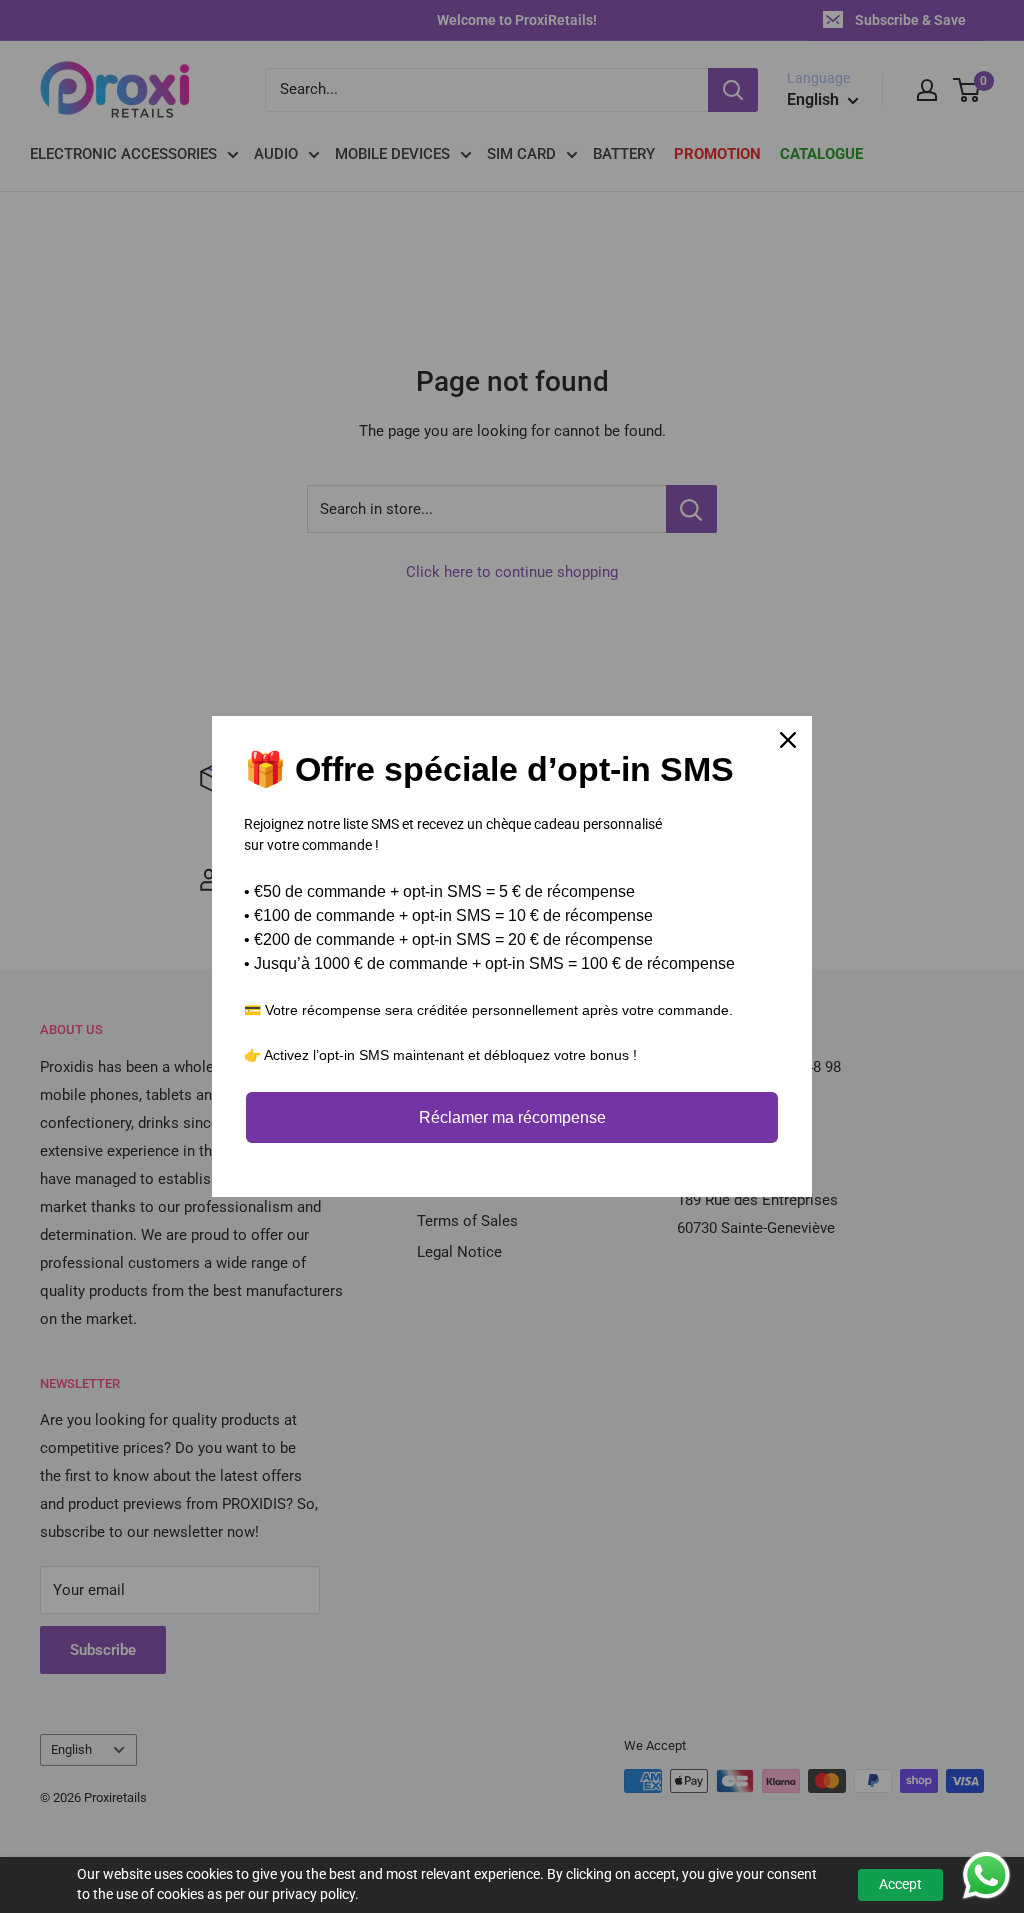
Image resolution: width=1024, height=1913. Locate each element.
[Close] (788, 740)
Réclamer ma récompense (512, 1117)
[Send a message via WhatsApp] (986, 1875)
